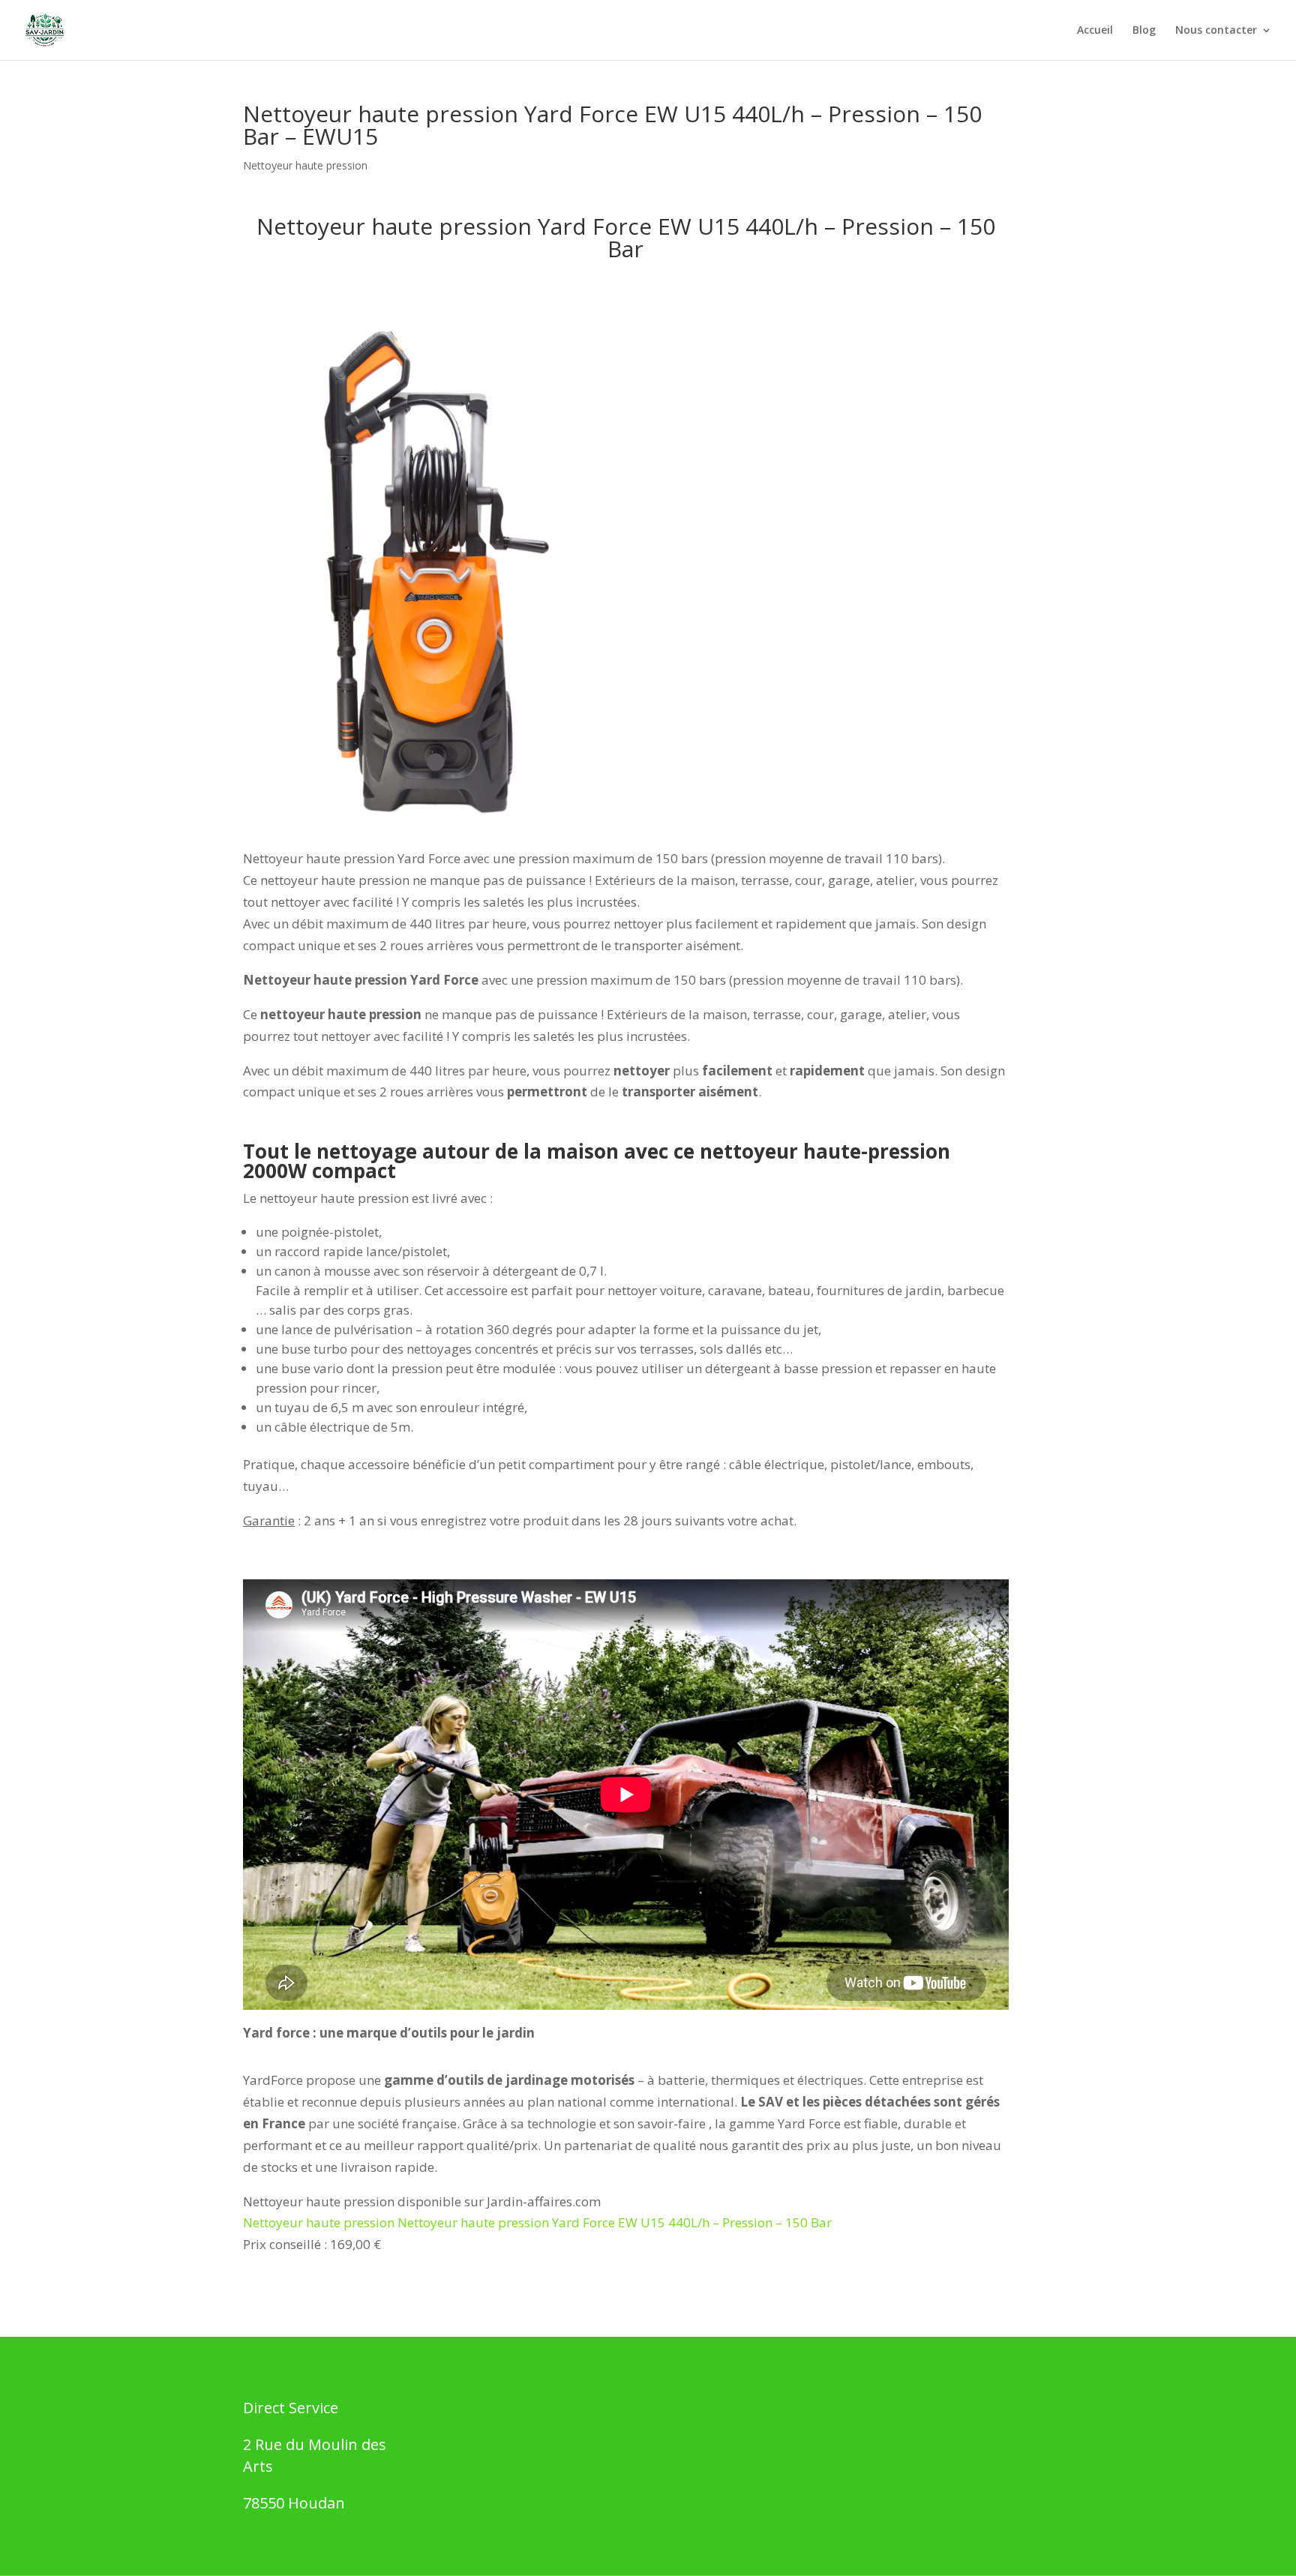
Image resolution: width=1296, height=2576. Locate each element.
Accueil (1095, 31)
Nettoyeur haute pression (305, 165)
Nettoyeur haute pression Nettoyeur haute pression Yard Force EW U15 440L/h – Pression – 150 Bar (537, 2222)
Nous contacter (1216, 31)
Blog (1144, 31)
